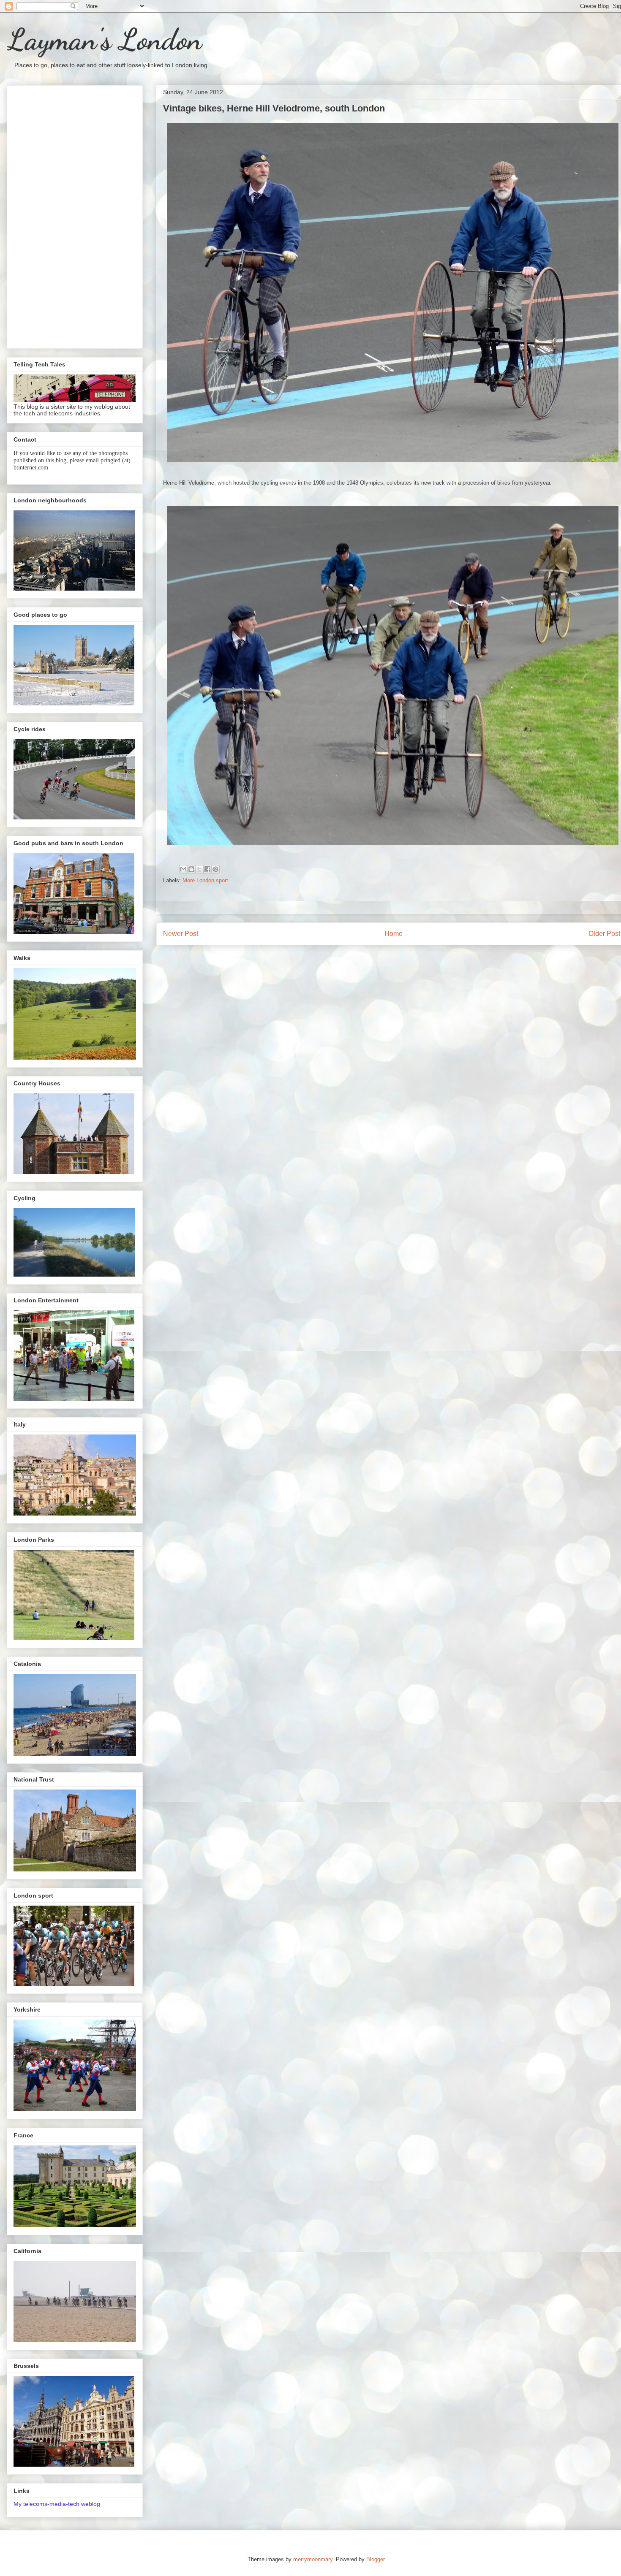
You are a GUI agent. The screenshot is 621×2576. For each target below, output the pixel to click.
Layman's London (104, 40)
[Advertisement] (75, 215)
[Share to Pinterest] (215, 869)
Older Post (604, 934)
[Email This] (183, 869)
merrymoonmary (313, 2559)
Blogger (375, 2559)
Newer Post (181, 934)
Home (394, 934)
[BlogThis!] (191, 869)
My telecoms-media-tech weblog (57, 2504)
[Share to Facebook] (207, 869)
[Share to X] (199, 869)
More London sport (205, 880)
